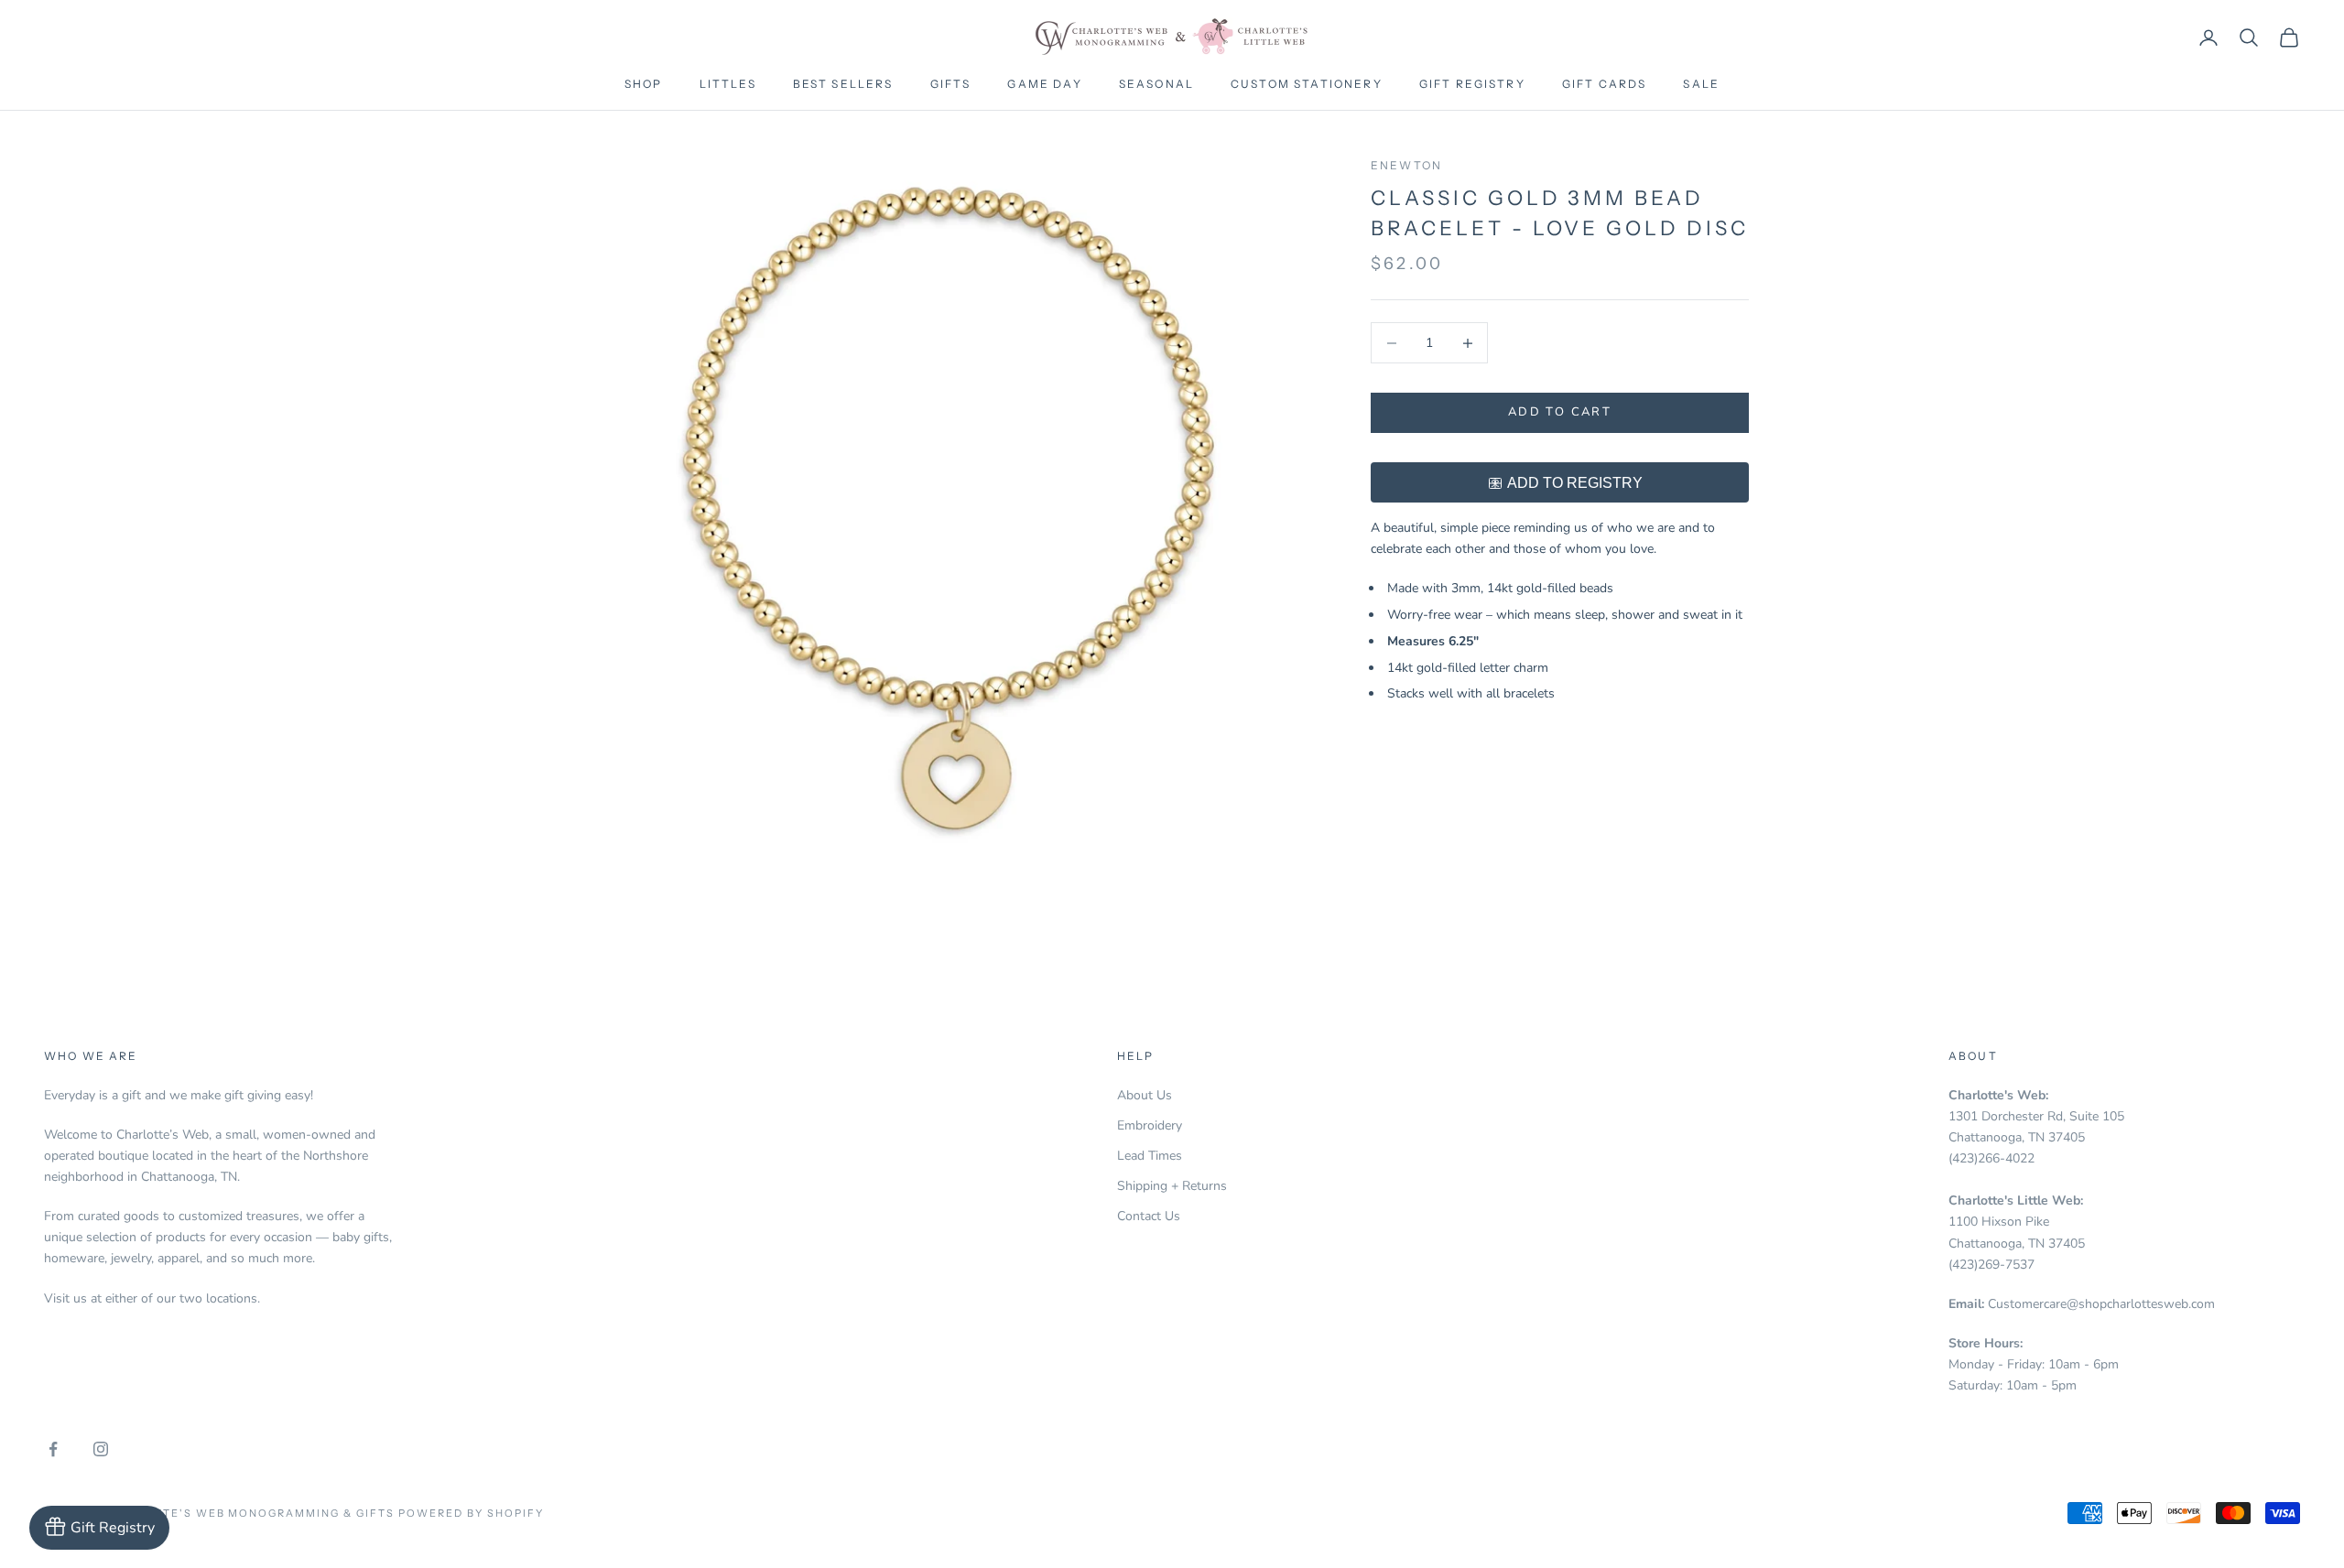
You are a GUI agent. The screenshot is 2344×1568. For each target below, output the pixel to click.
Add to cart (1560, 413)
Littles (728, 84)
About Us (1145, 1095)
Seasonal (1156, 84)
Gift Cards (1605, 84)
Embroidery (1150, 1125)
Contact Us (1149, 1216)
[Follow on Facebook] (53, 1449)
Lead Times (1150, 1156)
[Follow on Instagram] (101, 1449)
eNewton (1406, 165)
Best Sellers (843, 84)
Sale (1701, 84)
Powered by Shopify (471, 1513)
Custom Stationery (1307, 84)
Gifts (951, 84)
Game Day (1044, 84)
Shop (644, 84)
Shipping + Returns (1172, 1186)
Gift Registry (1472, 84)
